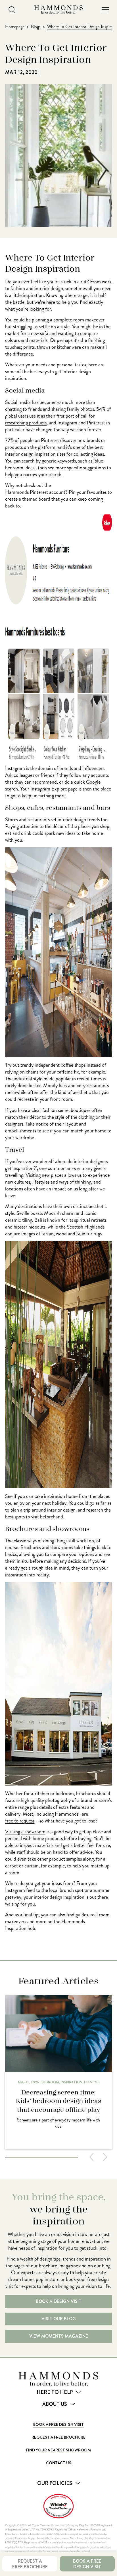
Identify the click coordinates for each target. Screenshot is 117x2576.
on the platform (40, 447)
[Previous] (91, 2157)
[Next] (105, 2157)
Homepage (15, 27)
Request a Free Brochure (58, 2437)
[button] (105, 10)
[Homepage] (58, 10)
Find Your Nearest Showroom (58, 2450)
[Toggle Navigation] (105, 10)
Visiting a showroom (25, 1832)
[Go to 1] (41, 2157)
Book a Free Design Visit (58, 2424)
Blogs (36, 27)
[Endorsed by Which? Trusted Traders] (58, 2506)
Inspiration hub (20, 1928)
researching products (26, 423)
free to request (20, 1821)
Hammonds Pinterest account (35, 492)
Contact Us (59, 2463)
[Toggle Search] (12, 10)
